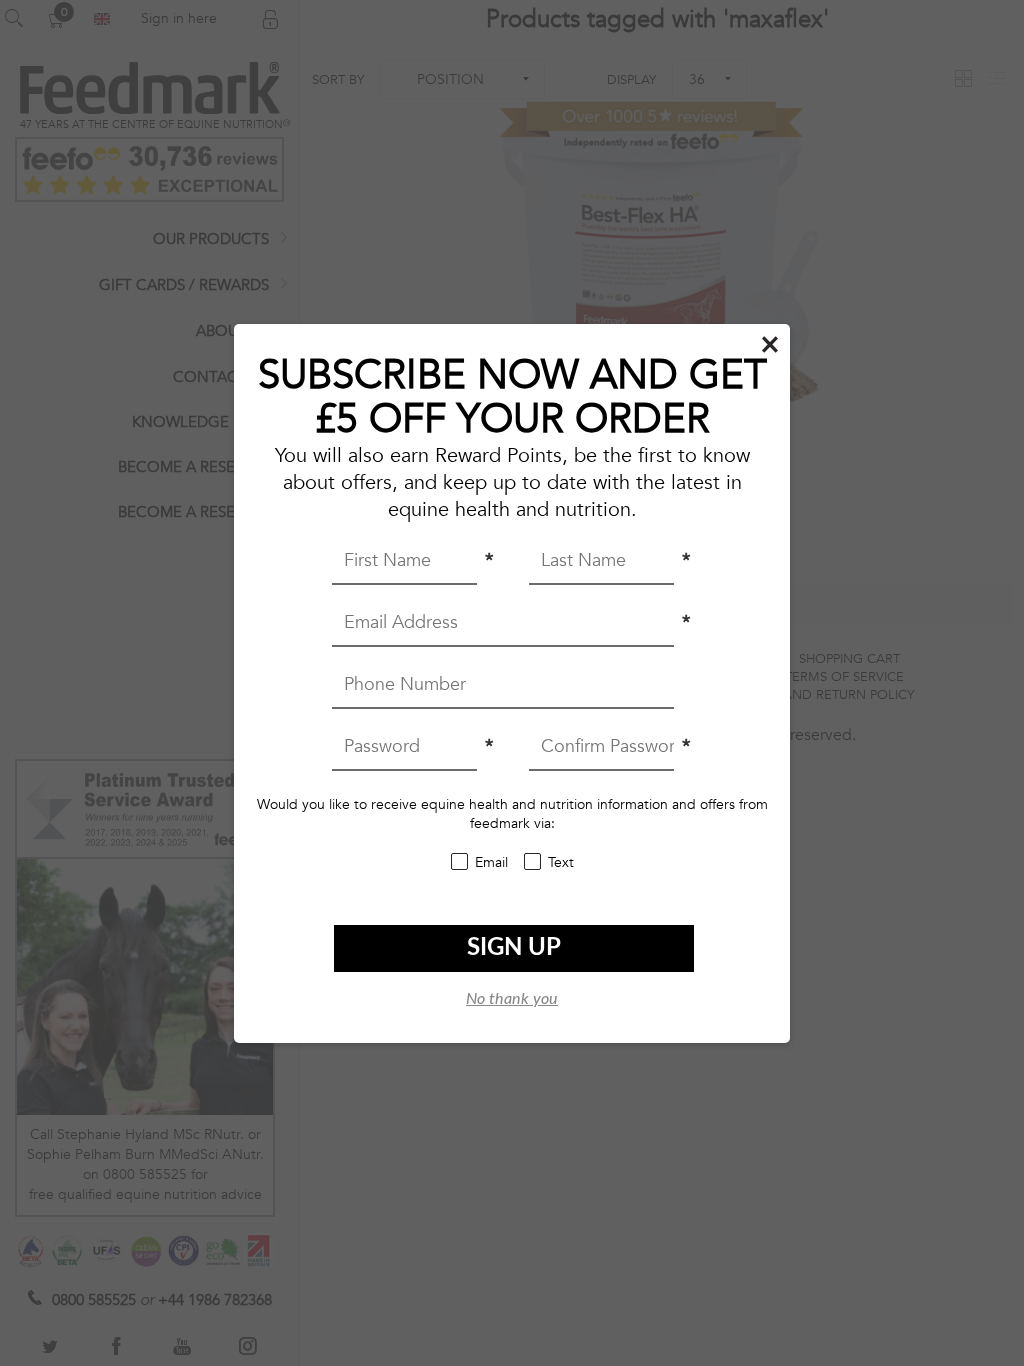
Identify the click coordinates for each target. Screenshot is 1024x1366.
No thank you (512, 999)
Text (561, 862)
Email (491, 862)
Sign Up (514, 948)
